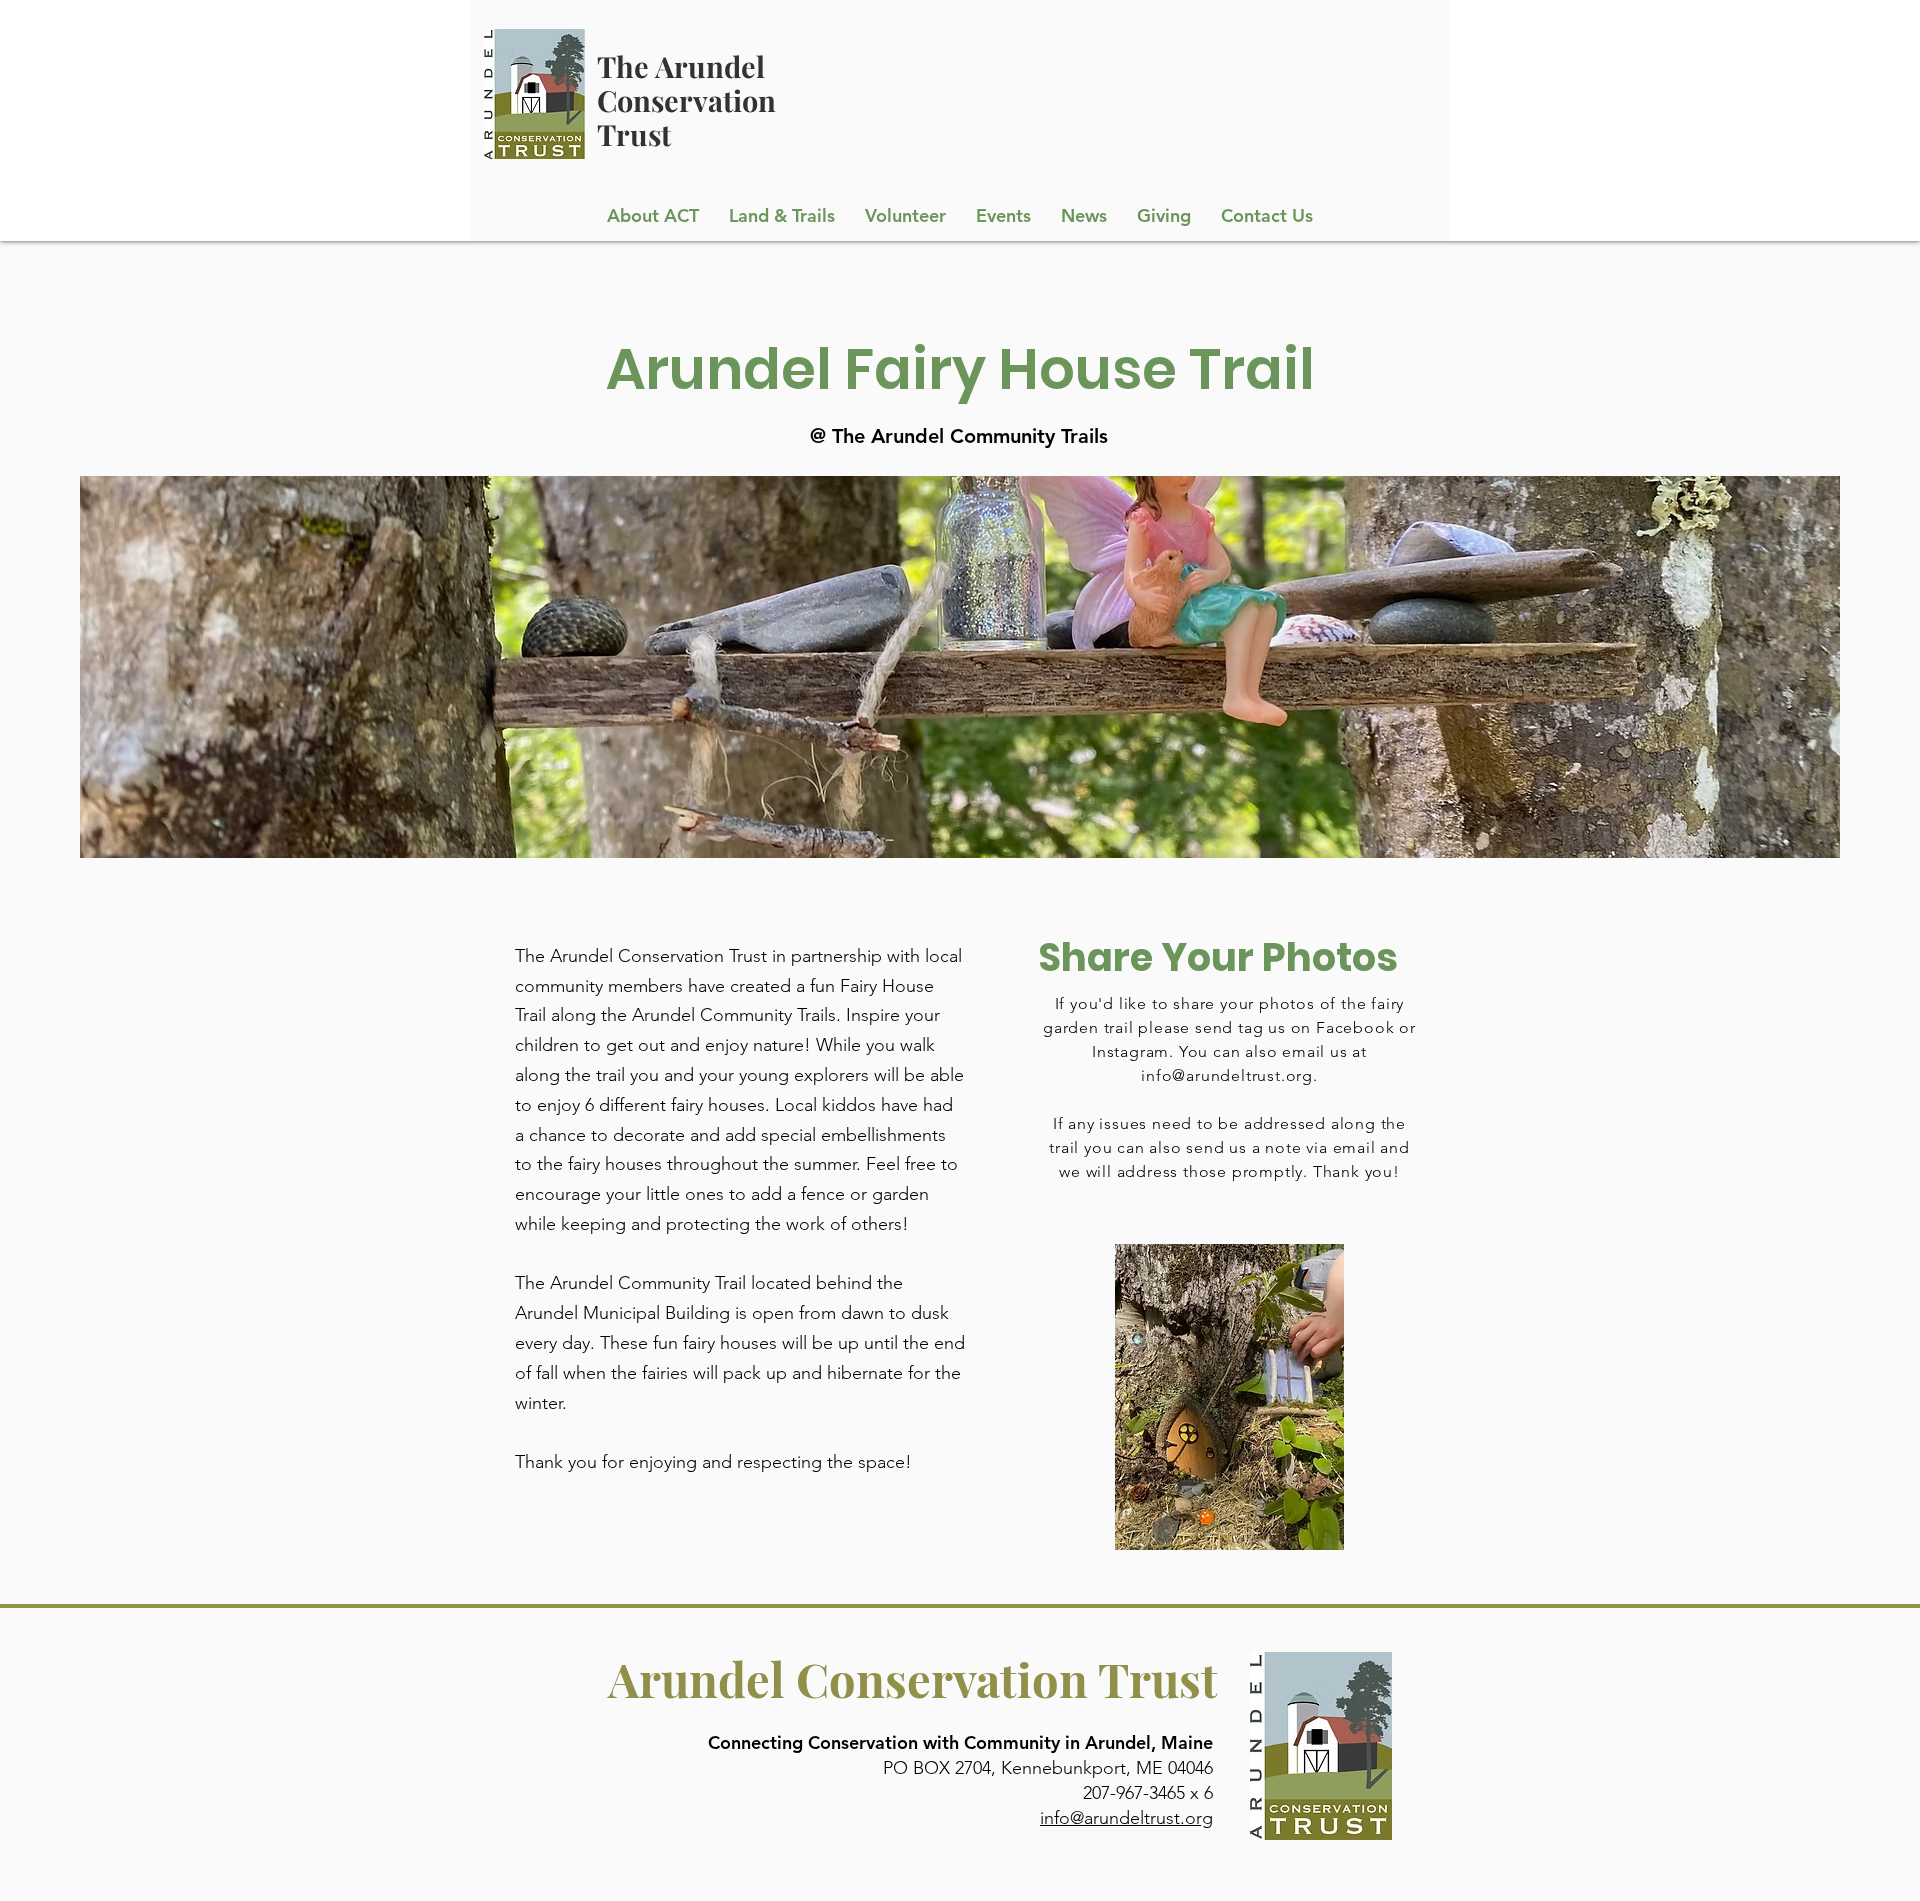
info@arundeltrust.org (1227, 1075)
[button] (782, 216)
